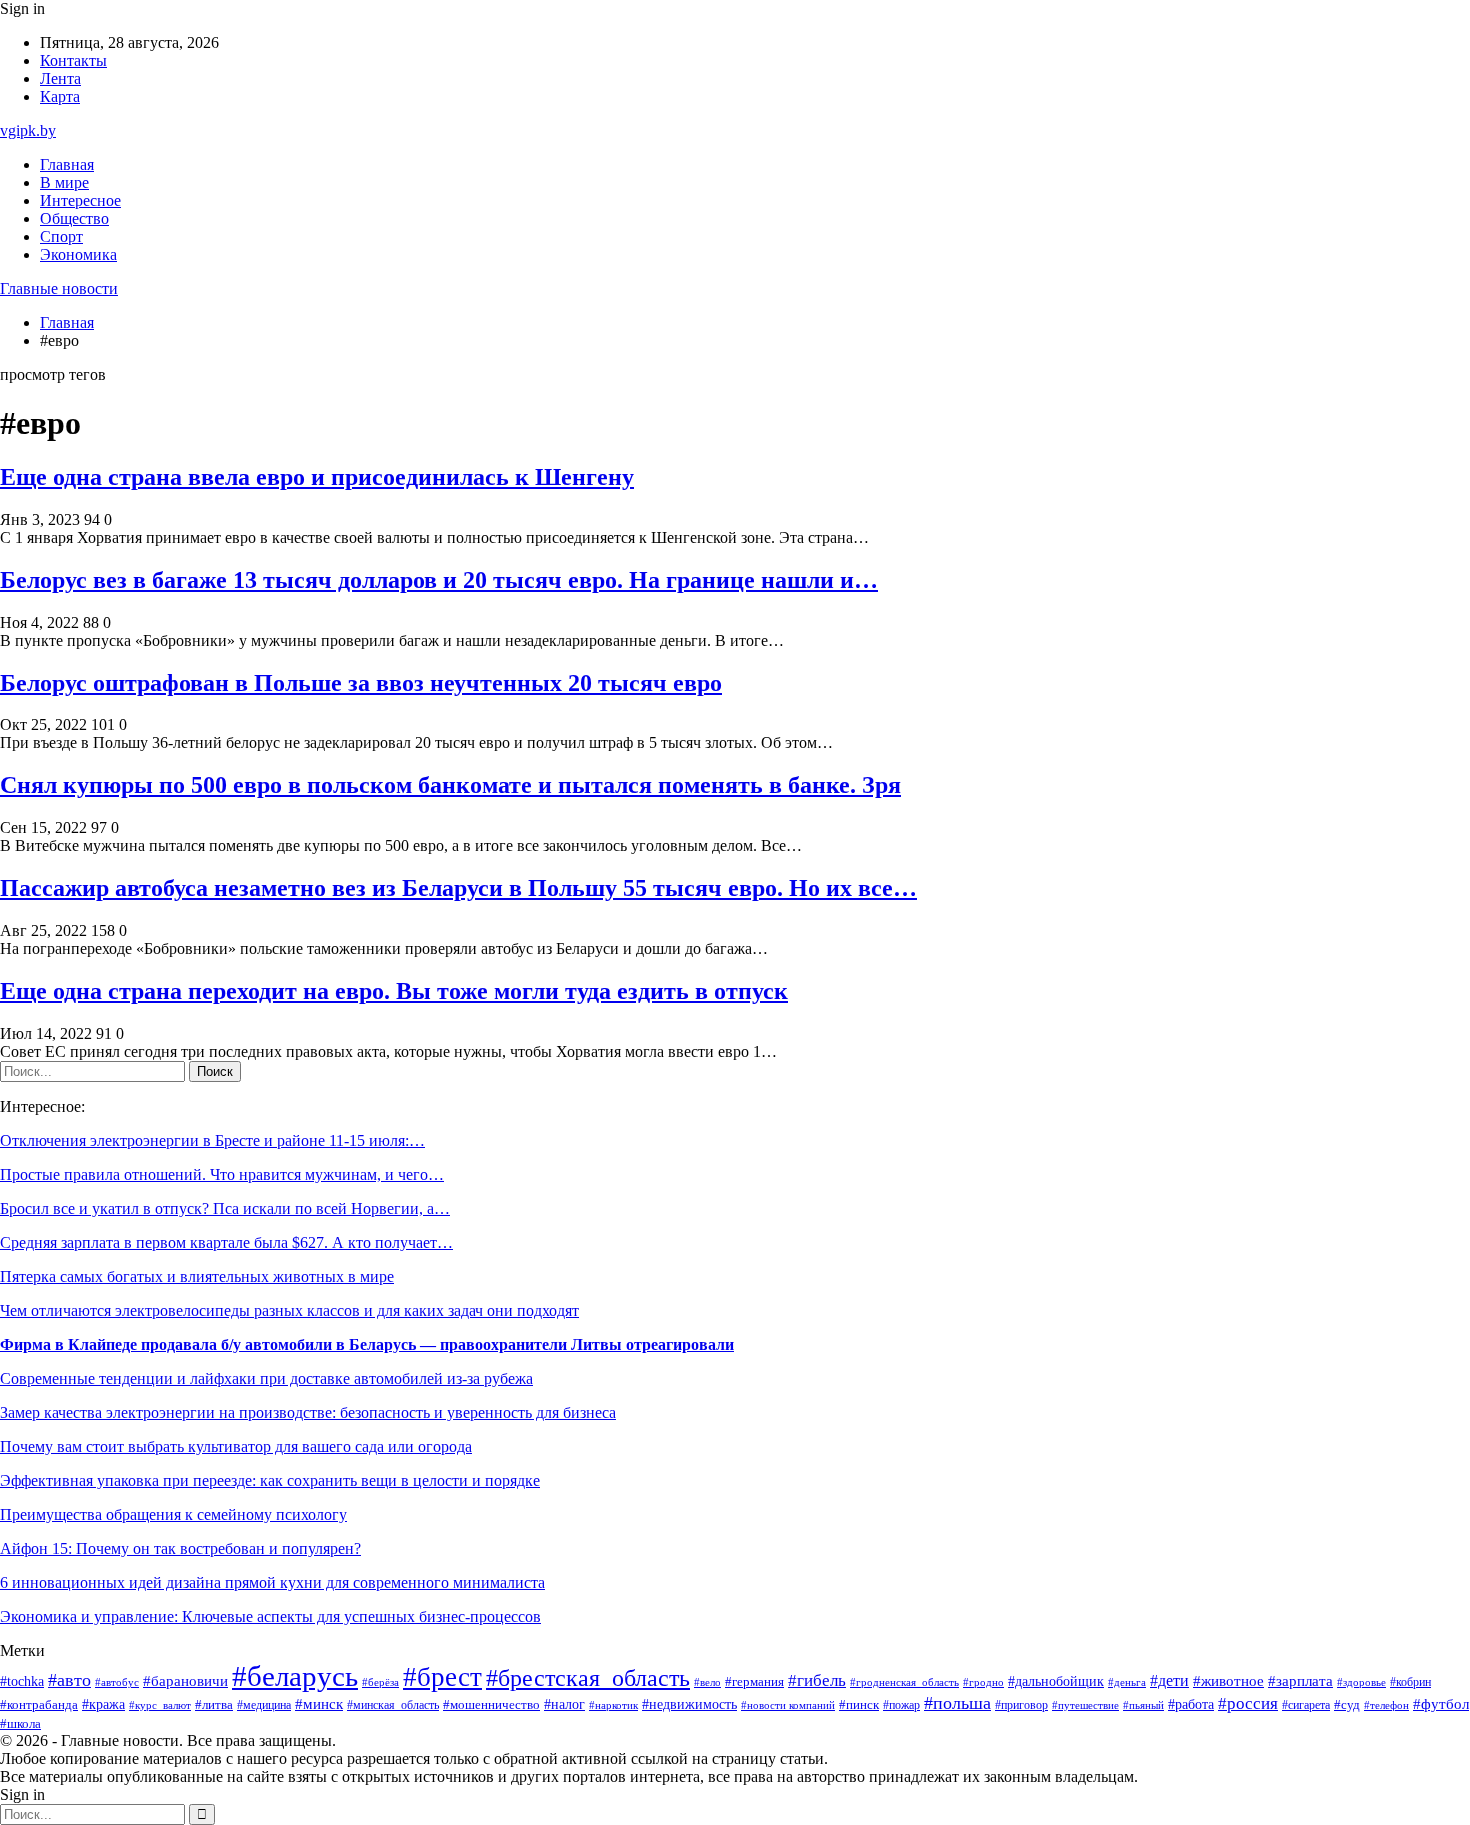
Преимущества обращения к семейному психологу (173, 1514)
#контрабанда (39, 1704)
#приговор (1021, 1705)
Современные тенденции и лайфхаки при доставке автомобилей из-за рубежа (266, 1378)
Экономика (78, 254)
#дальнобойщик (1056, 1681)
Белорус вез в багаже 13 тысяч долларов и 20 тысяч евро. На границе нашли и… (439, 580)
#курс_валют (160, 1705)
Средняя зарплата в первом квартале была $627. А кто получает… (226, 1242)
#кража (103, 1704)
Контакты (73, 60)
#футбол (1441, 1704)
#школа (20, 1724)
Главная (67, 164)
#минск (319, 1703)
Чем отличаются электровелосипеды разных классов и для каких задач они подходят (289, 1310)
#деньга (1127, 1682)
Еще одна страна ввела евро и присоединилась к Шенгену (317, 477)
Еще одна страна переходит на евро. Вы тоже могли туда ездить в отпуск (394, 991)
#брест (442, 1677)
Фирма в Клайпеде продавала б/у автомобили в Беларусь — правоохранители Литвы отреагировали (367, 1344)
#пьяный (1143, 1705)
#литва (214, 1705)
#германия (754, 1681)
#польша (957, 1703)
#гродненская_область (904, 1682)
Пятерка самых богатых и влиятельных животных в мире (197, 1276)
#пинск (859, 1704)
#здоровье (1361, 1682)
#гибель (817, 1680)
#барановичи (185, 1681)
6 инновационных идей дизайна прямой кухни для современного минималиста (272, 1582)
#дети (1169, 1680)
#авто (69, 1680)
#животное (1228, 1681)
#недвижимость (689, 1704)
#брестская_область (588, 1677)
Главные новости (59, 288)
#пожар (901, 1705)
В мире (64, 182)
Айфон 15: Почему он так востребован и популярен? (180, 1548)
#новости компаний (788, 1705)
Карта (60, 96)
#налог (564, 1704)
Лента (60, 78)
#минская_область (393, 1705)
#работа (1191, 1704)
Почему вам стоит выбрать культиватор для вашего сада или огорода (236, 1446)
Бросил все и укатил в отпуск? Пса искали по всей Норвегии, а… (225, 1208)
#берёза (380, 1682)
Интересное (80, 200)
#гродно (983, 1682)
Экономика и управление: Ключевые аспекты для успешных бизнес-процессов (270, 1616)
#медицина (264, 1705)
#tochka (22, 1681)
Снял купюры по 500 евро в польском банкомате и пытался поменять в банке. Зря (450, 785)
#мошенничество (491, 1705)
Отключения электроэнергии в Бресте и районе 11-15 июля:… (212, 1140)
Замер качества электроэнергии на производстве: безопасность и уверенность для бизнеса (308, 1412)
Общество (74, 218)
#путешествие (1085, 1705)
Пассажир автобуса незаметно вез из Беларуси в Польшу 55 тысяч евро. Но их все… (458, 888)
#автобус (117, 1682)
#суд (1347, 1704)
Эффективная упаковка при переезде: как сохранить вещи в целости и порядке (270, 1480)
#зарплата (1300, 1681)
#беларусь (295, 1676)
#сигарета (1306, 1705)
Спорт (61, 236)
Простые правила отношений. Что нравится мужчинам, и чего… (222, 1174)
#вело (707, 1682)
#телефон (1386, 1705)
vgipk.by (28, 130)
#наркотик (613, 1705)
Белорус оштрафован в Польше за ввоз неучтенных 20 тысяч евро (361, 683)
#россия (1248, 1703)
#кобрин (1410, 1682)
